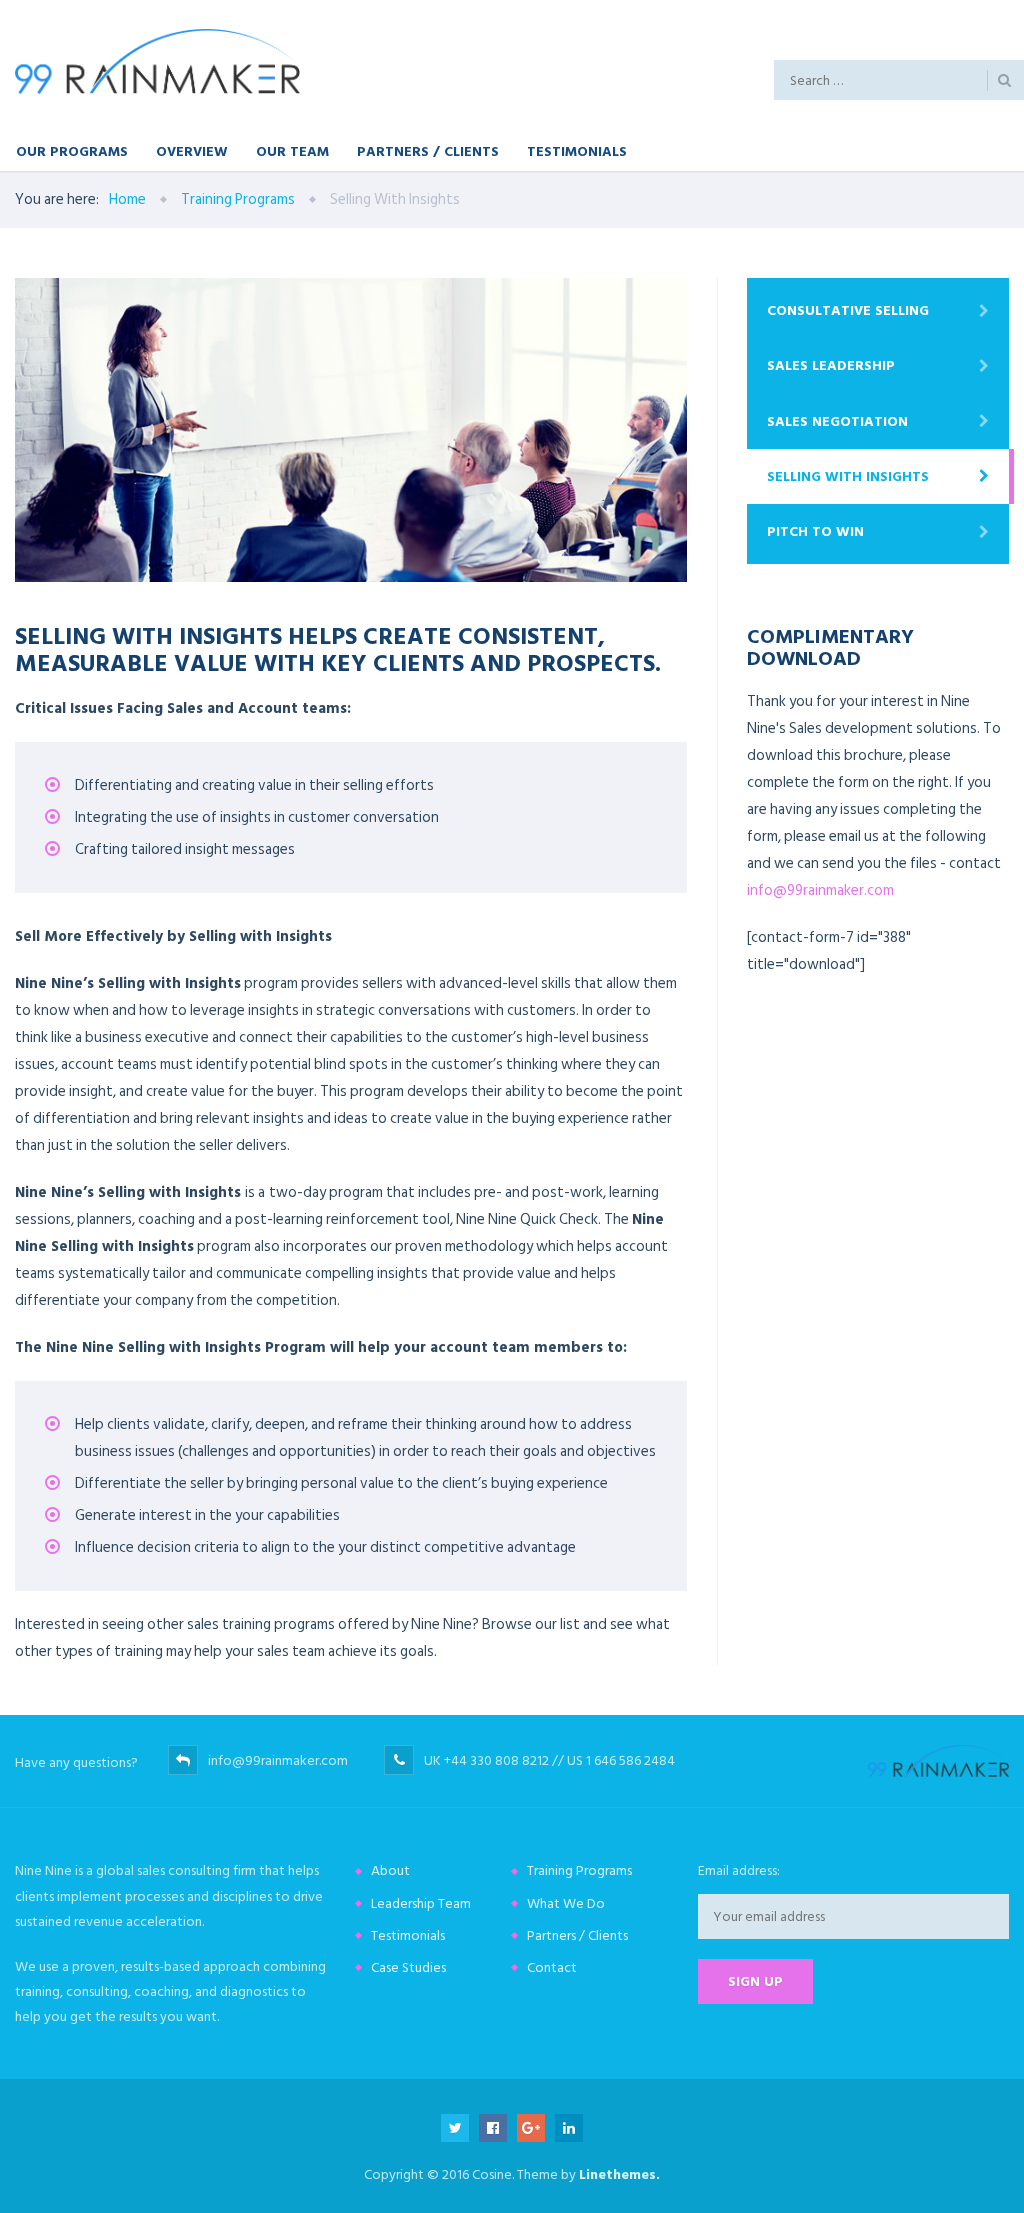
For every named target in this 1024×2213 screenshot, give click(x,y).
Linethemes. (619, 2174)
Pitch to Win (815, 531)
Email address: (739, 1870)
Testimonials (577, 150)
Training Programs (579, 1870)
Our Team (292, 150)
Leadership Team (421, 1903)
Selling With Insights (848, 476)
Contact (552, 1967)
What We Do (566, 1903)
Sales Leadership (831, 365)
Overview (192, 150)
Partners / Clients (428, 150)
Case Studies (408, 1967)
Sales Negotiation (837, 421)
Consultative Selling (848, 310)
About (390, 1870)
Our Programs (72, 150)
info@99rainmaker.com (820, 890)
